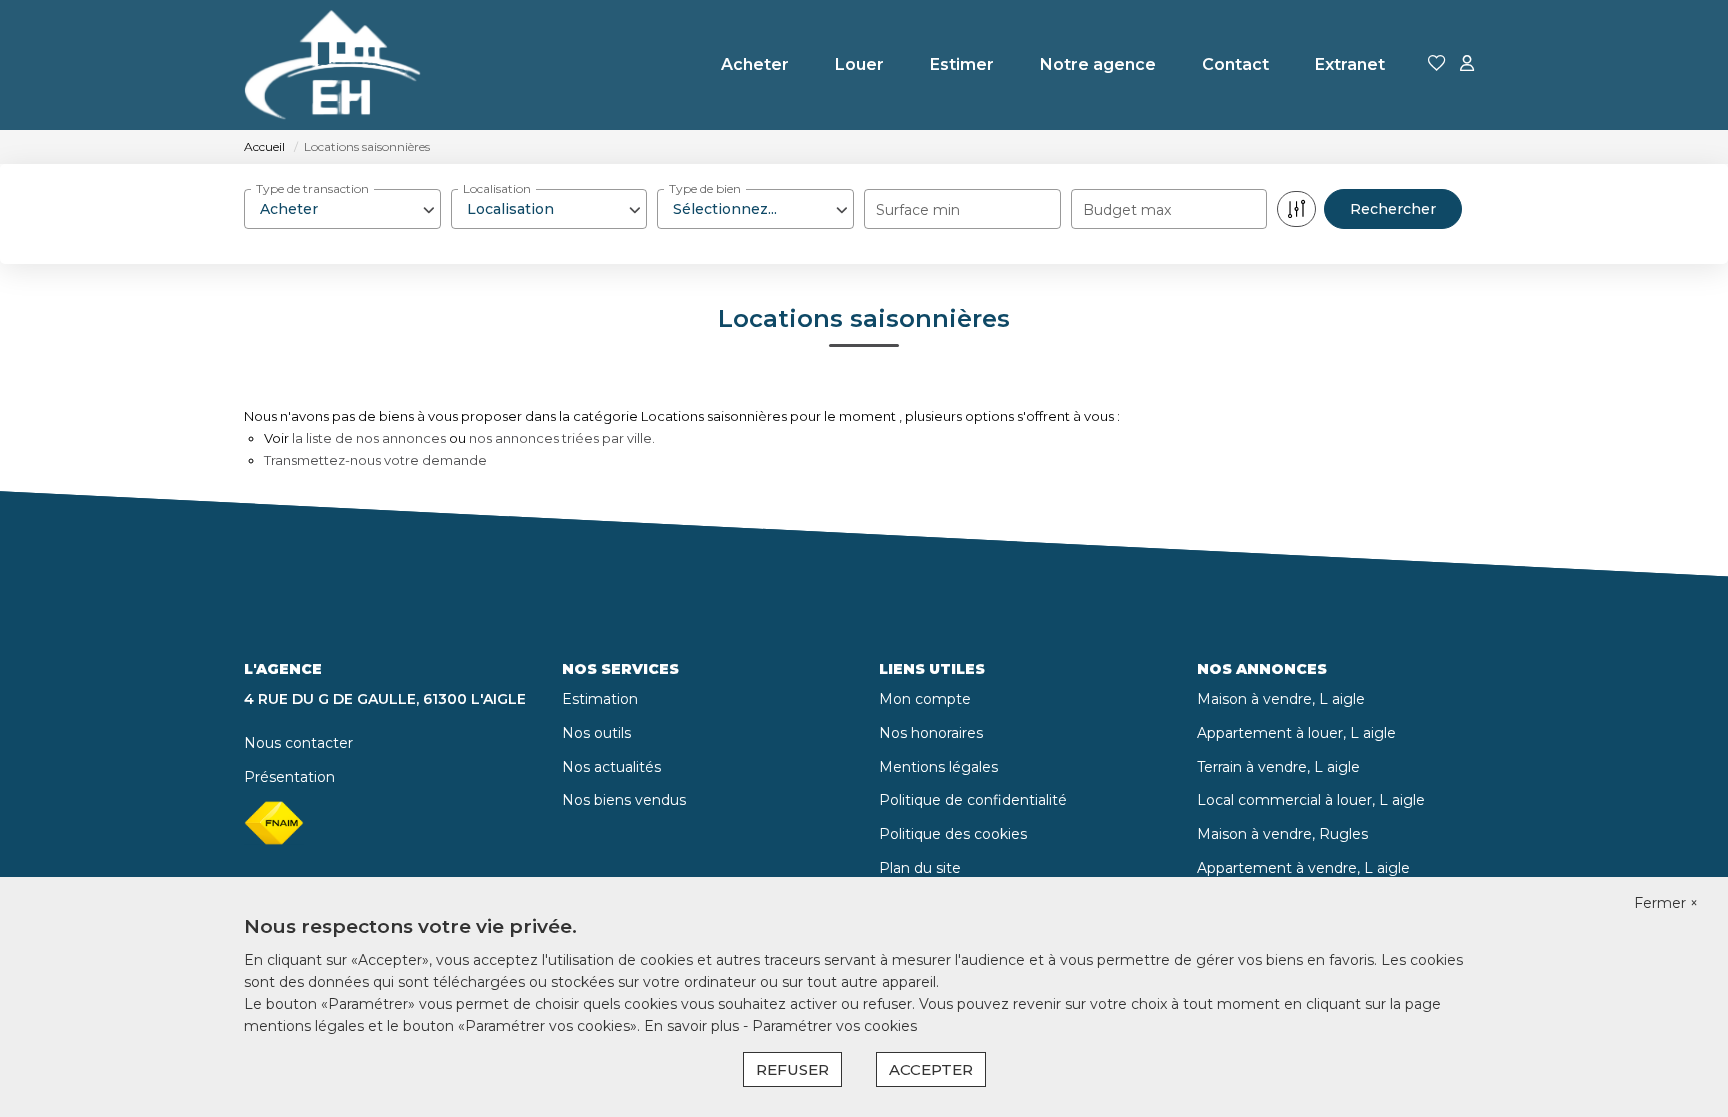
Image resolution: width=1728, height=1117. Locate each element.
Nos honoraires (931, 733)
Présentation (289, 777)
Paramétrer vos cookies (834, 1026)
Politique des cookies (953, 834)
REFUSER (792, 1069)
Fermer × (1666, 903)
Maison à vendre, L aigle (1281, 699)
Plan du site (920, 868)
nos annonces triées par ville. (562, 438)
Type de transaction (312, 188)
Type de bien (705, 188)
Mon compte (925, 699)
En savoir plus (693, 1026)
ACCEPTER (931, 1069)
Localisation (497, 188)
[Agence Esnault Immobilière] (332, 65)
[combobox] (342, 209)
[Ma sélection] (1437, 64)
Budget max (1127, 210)
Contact (1235, 64)
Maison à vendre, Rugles (1282, 834)
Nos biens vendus (624, 800)
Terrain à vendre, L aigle (1278, 767)
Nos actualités (611, 767)
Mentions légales (938, 767)
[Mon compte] (1467, 64)
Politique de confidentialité (973, 800)
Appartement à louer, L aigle (1296, 733)
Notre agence (1098, 64)
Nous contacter (298, 743)
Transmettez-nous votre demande (375, 460)
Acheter (755, 64)
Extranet (1350, 64)
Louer (859, 64)
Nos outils (596, 733)
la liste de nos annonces (369, 438)
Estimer (962, 64)
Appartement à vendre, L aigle (1303, 868)
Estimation (600, 699)
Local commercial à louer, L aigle (1311, 800)
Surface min (918, 210)
